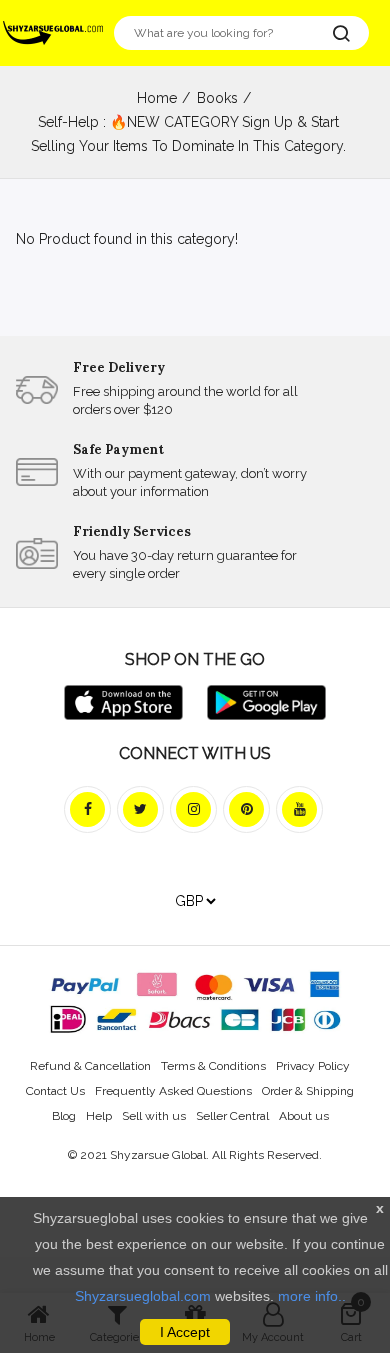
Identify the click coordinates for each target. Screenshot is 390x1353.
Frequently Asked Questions (173, 1091)
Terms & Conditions (213, 1066)
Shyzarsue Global (158, 1155)
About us (304, 1116)
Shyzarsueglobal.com (143, 1296)
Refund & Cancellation (90, 1066)
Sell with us (154, 1116)
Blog (64, 1116)
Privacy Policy (313, 1066)
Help (99, 1116)
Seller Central (232, 1116)
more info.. (312, 1296)
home (157, 98)
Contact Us (55, 1091)
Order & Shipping (308, 1091)
